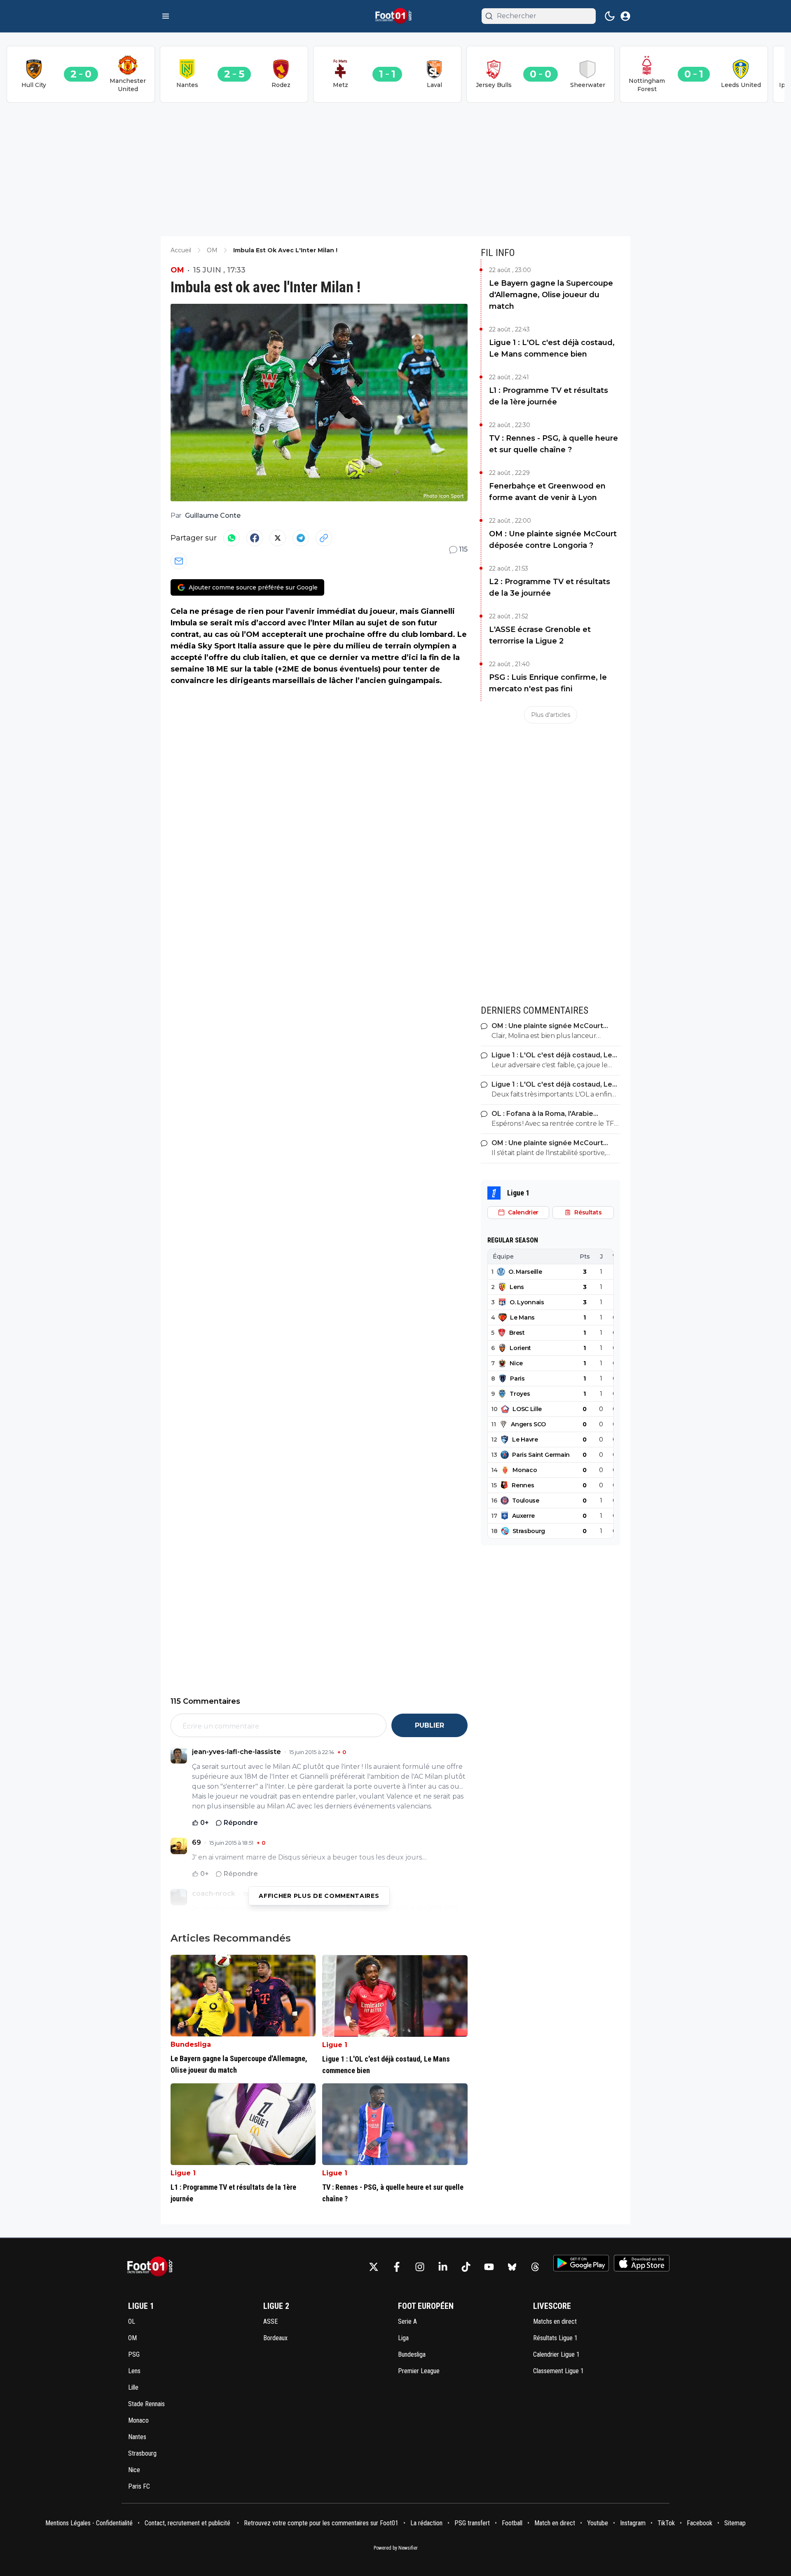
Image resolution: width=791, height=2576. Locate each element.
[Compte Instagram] (420, 2267)
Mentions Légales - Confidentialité (89, 2523)
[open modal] (625, 16)
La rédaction (426, 2523)
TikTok (666, 2523)
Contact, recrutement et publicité (188, 2523)
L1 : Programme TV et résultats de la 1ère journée (549, 396)
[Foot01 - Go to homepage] (152, 2267)
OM (177, 270)
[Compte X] (374, 2267)
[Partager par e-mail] (179, 561)
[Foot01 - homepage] (395, 16)
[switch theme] (610, 16)
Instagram (633, 2523)
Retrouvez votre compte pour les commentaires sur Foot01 (321, 2523)
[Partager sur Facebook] (255, 538)
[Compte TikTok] (466, 2267)
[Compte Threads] (535, 2267)
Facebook (700, 2523)
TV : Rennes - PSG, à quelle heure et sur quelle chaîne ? (553, 444)
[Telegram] (301, 538)
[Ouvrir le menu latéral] (166, 16)
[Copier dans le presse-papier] (324, 538)
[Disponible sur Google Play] (581, 2263)
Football (512, 2523)
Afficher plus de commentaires (319, 1896)
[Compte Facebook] (397, 2267)
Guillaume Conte (213, 515)
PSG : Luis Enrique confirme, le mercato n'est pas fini (548, 683)
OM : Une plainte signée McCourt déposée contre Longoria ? (553, 540)
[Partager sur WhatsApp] (232, 538)
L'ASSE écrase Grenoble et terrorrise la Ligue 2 (540, 635)
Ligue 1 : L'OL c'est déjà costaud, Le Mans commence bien (552, 348)
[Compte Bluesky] (512, 2267)
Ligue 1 (335, 2045)
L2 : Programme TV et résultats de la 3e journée (550, 587)
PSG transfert (472, 2523)
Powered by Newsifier (396, 2548)
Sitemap (735, 2523)
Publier (429, 1725)
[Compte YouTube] (489, 2267)
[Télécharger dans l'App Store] (642, 2263)
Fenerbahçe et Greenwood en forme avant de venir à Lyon (547, 492)
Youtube (598, 2523)
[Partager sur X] (278, 538)
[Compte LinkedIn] (443, 2267)
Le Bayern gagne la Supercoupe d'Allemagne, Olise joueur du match (551, 295)
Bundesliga (191, 2044)
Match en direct (555, 2523)
